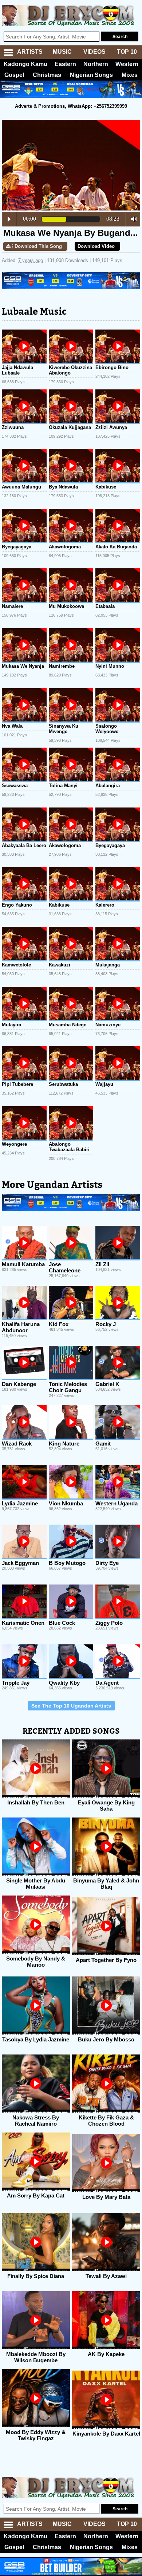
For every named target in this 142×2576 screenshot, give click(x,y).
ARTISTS (30, 52)
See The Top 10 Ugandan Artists (71, 1706)
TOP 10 (127, 52)
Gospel (14, 75)
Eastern (65, 64)
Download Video (96, 246)
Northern (96, 64)
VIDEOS (94, 52)
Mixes (130, 75)
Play (9, 219)
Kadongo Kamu (25, 64)
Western (127, 64)
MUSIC (62, 52)
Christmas (47, 75)
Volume (132, 219)
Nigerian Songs (91, 75)
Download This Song (38, 246)
